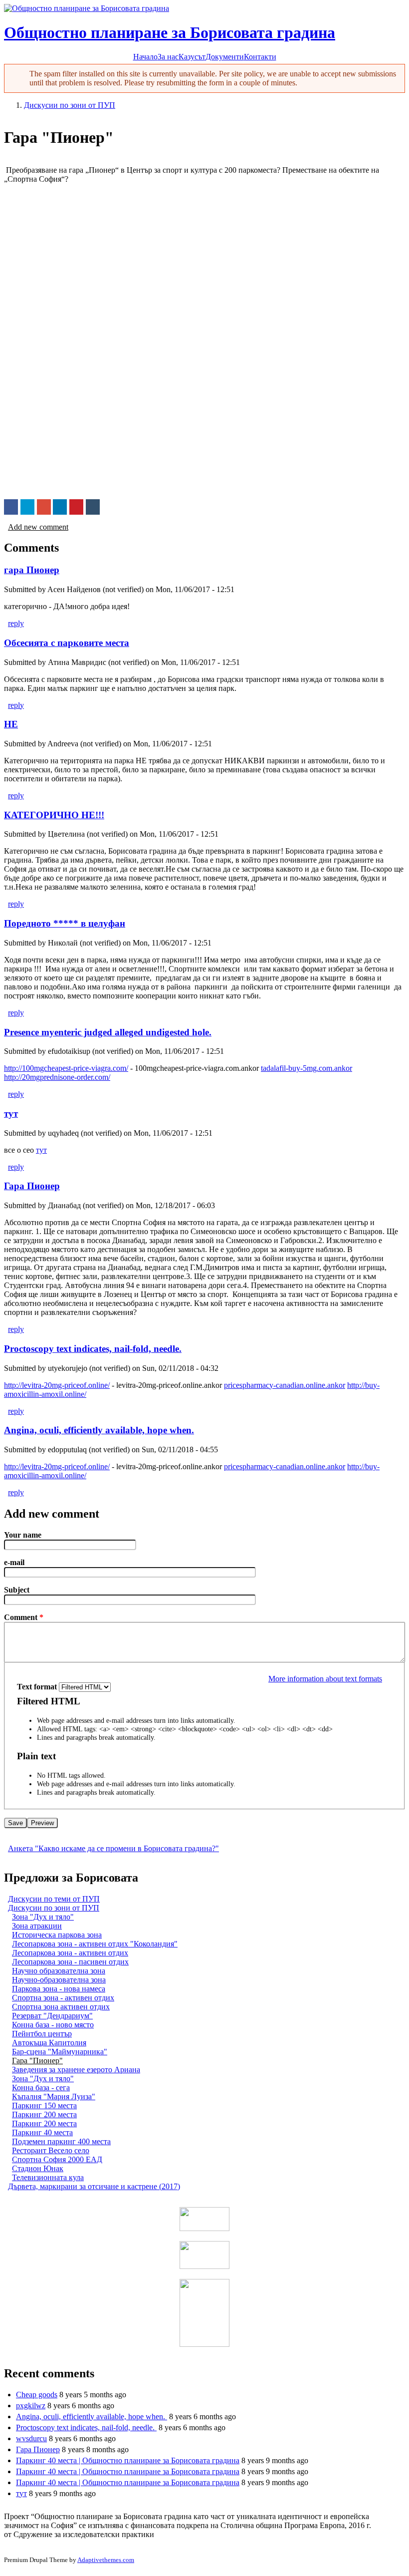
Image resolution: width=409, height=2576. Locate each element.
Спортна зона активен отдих (61, 2007)
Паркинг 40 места (42, 2132)
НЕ (11, 724)
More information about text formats (325, 1679)
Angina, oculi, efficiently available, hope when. (99, 1430)
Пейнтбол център (42, 2034)
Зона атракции (37, 1926)
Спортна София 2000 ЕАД (57, 2159)
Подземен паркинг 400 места (61, 2141)
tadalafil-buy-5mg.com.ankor (307, 1068)
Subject (17, 1590)
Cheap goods (37, 2395)
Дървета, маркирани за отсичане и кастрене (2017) (94, 2186)
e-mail (14, 1562)
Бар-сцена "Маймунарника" (60, 2052)
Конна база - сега (41, 2088)
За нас (168, 57)
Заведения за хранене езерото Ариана (76, 2070)
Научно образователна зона (59, 1971)
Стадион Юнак (38, 2168)
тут (11, 1114)
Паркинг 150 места (44, 2105)
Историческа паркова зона (57, 1935)
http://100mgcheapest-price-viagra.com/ (66, 1068)
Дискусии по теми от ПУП (54, 1899)
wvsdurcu (31, 2438)
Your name (23, 1535)
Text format (38, 1687)
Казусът (192, 57)
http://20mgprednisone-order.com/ (57, 1077)
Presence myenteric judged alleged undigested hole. (108, 1032)
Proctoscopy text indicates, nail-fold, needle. (93, 1349)
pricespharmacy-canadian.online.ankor (285, 1385)
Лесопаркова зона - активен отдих (70, 1953)
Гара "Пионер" (37, 2061)
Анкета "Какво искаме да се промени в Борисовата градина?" (113, 1848)
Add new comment (38, 527)
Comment (24, 1617)
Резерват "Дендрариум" (52, 2016)
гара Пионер (32, 570)
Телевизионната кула (48, 2177)
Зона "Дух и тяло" (43, 1917)
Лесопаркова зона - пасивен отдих (70, 1962)
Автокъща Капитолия (49, 2043)
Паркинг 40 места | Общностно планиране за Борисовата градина (128, 2460)
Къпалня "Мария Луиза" (54, 2096)
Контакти (260, 57)
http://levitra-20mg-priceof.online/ (57, 1385)
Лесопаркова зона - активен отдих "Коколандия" (95, 1944)
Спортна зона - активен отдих (63, 1998)
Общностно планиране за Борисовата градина (170, 32)
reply (16, 623)
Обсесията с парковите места (67, 643)
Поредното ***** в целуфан (65, 923)
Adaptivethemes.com (106, 2560)
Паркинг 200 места (44, 2114)
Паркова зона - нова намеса (59, 1989)
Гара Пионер (32, 1186)
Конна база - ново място (53, 2025)
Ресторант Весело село (51, 2150)
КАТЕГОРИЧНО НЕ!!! (54, 815)
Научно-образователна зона (59, 1980)
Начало (145, 57)
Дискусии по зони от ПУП (70, 105)
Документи (225, 57)
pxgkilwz (31, 2406)
